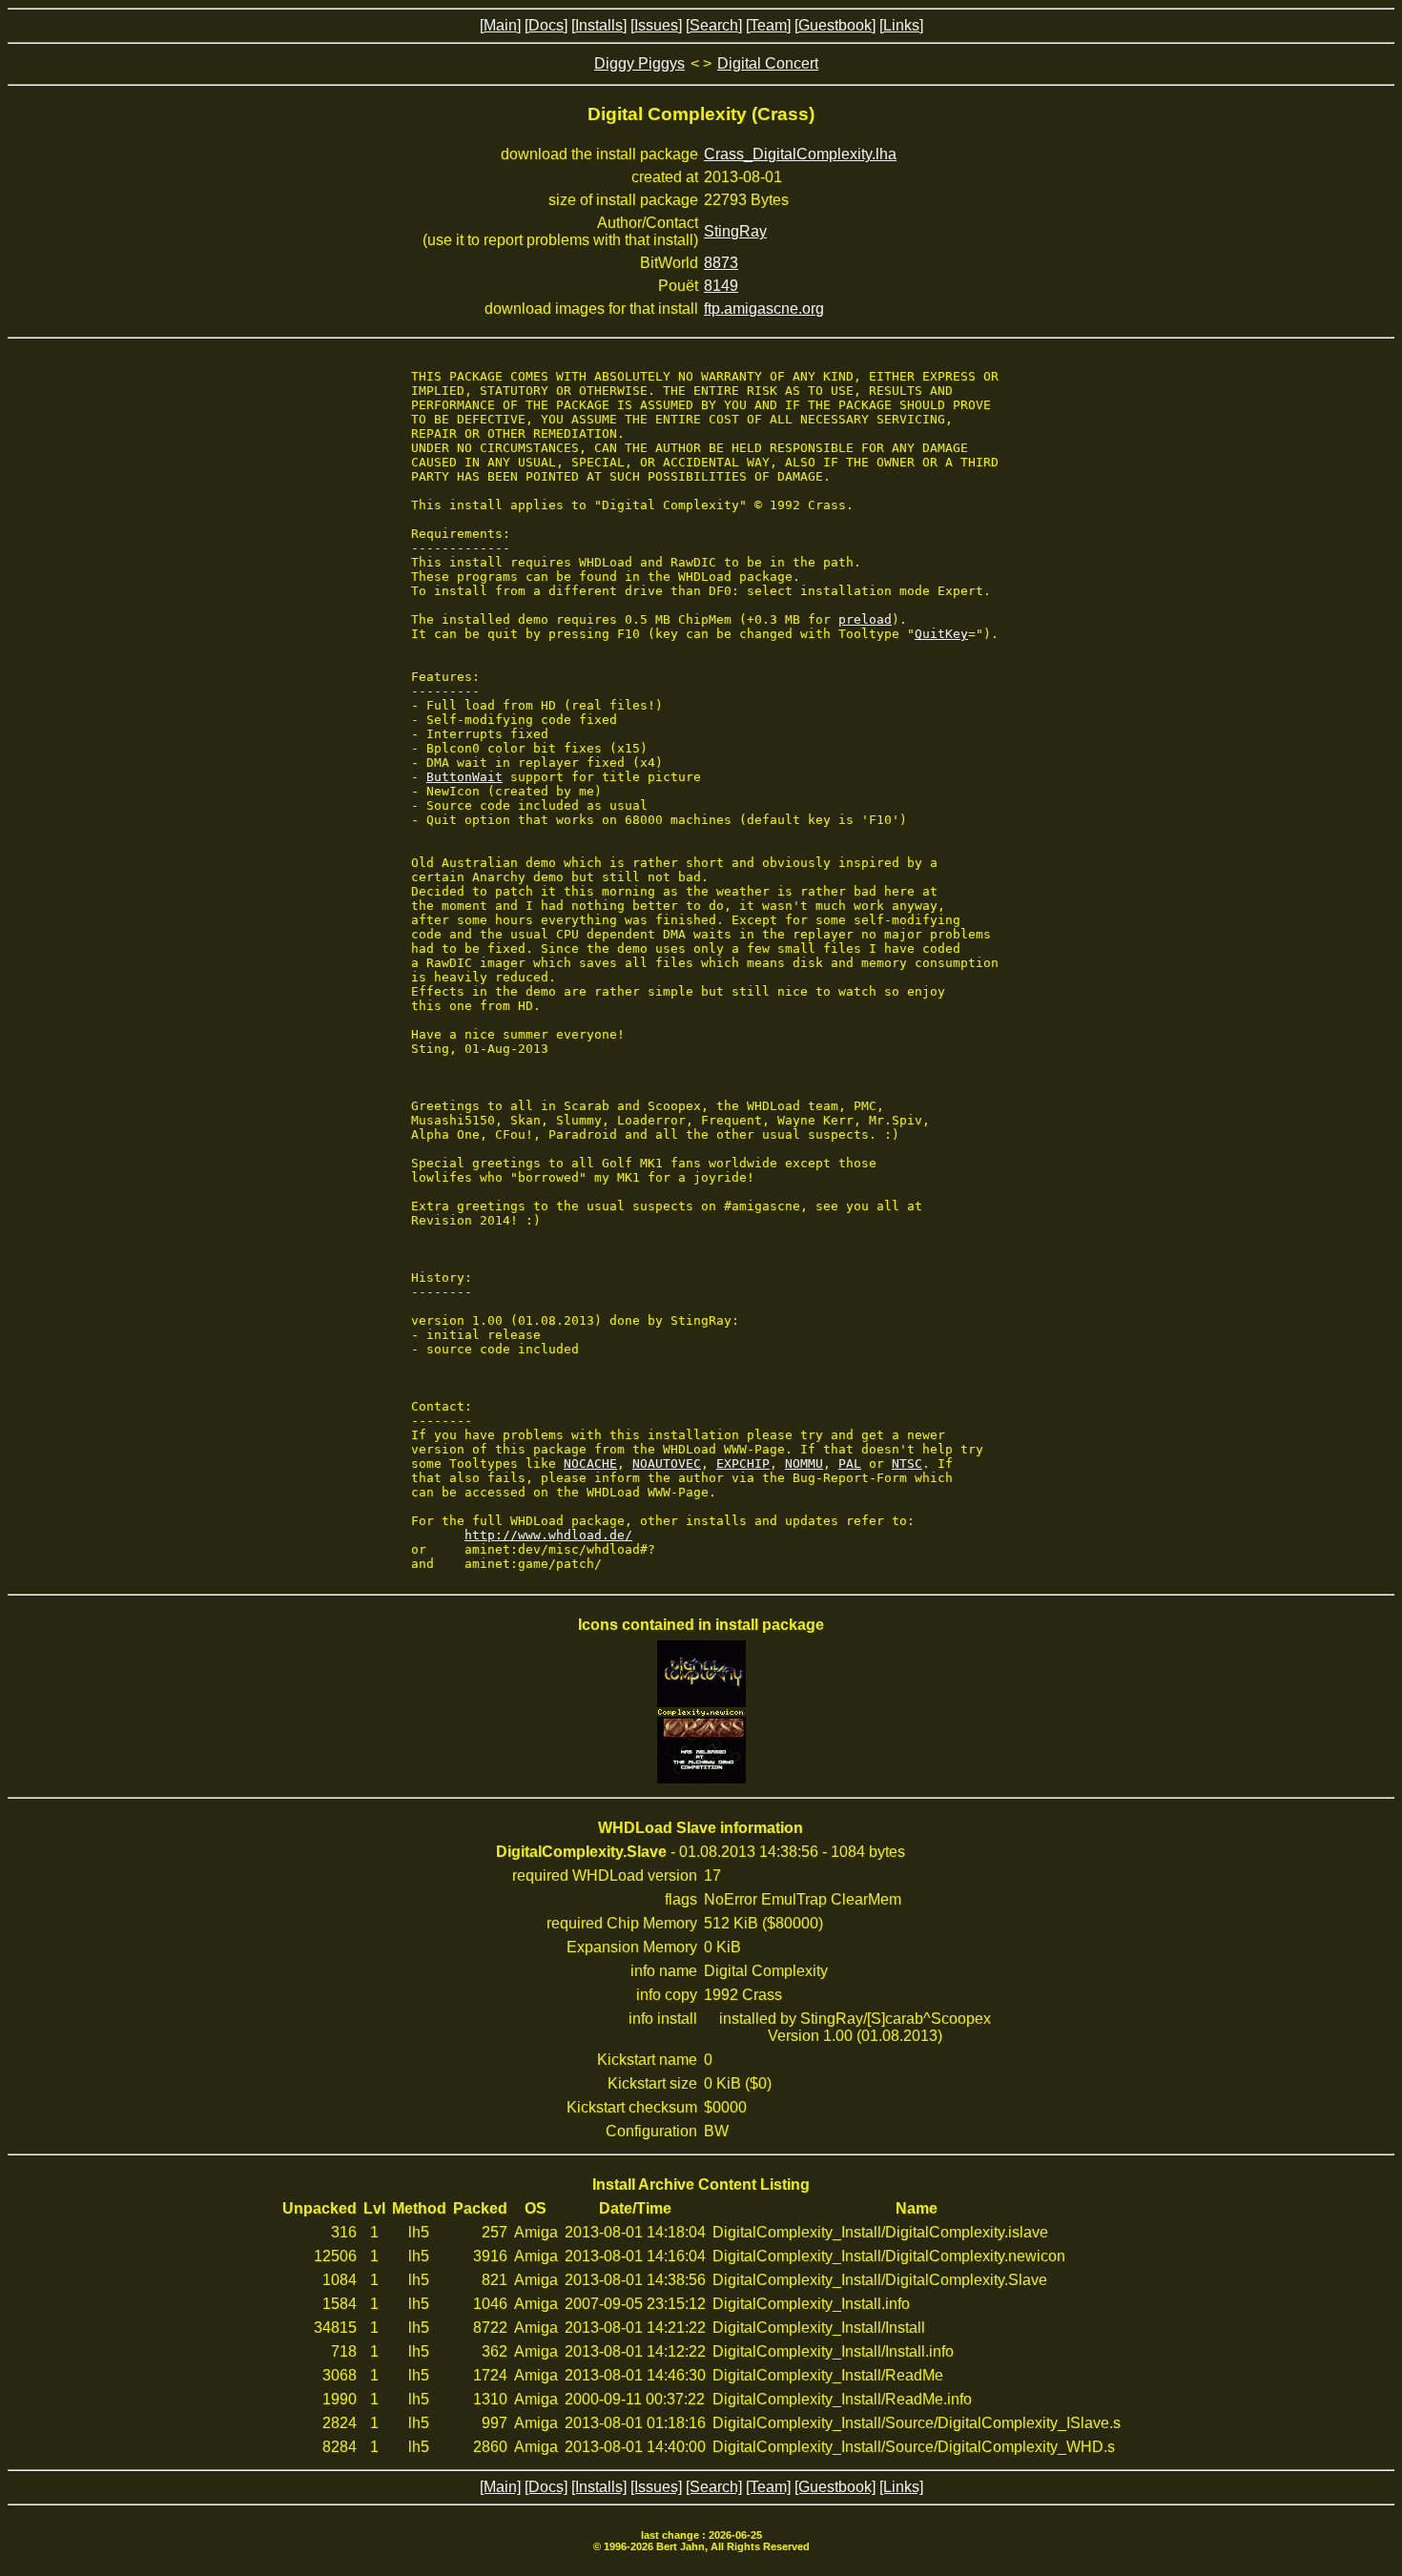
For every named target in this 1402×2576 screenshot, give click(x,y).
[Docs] (546, 25)
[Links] (901, 25)
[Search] (714, 25)
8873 (721, 263)
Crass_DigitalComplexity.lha (800, 154)
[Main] (500, 25)
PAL (850, 1463)
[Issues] (656, 25)
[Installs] (599, 25)
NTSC (907, 1463)
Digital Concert (768, 63)
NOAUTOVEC (667, 1463)
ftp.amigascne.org (764, 309)
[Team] (768, 25)
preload (865, 619)
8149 (721, 286)
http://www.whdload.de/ (548, 1535)
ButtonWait (464, 777)
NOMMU (804, 1463)
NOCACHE (590, 1463)
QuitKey (941, 634)
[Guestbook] (835, 25)
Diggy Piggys (639, 63)
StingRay (735, 231)
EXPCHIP (743, 1463)
